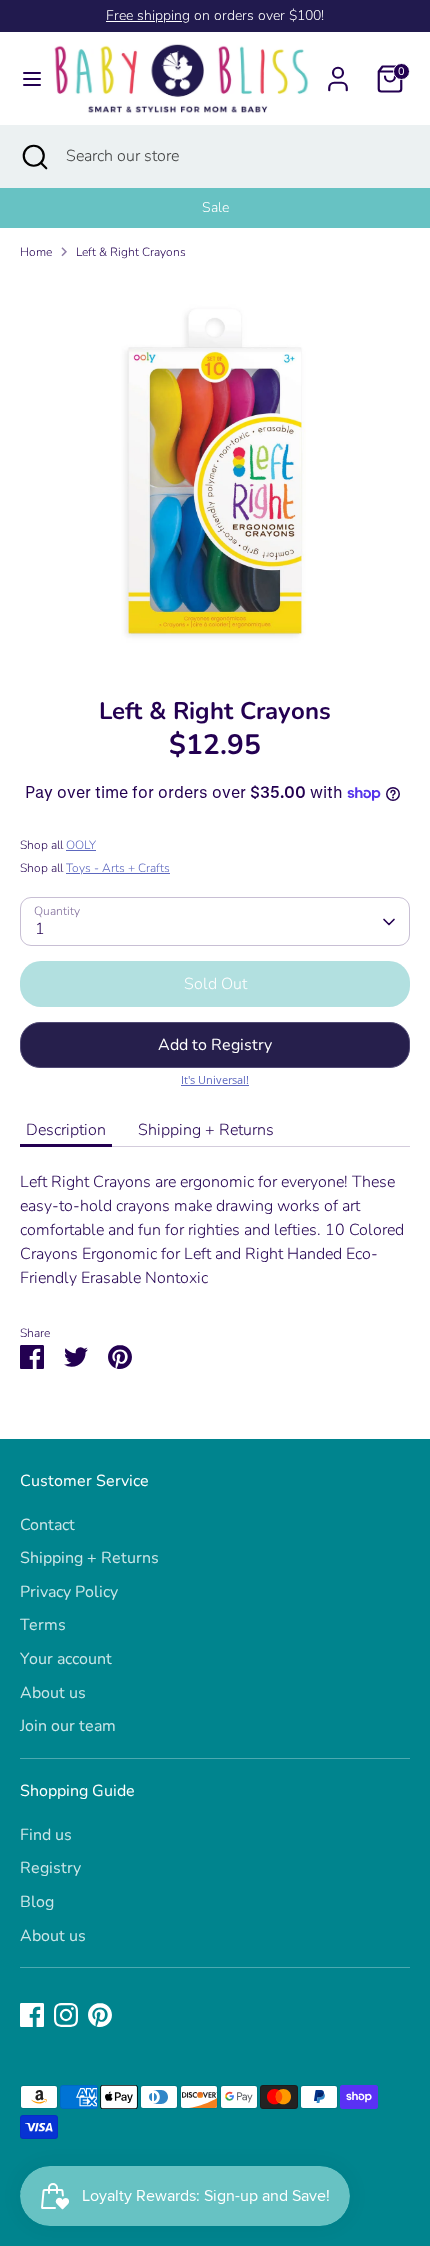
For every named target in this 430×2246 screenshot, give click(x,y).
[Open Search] (33, 156)
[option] (215, 208)
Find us (46, 1835)
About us (53, 1693)
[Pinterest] (100, 2015)
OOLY (81, 845)
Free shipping (148, 15)
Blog (37, 1902)
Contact (47, 1525)
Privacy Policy (69, 1592)
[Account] (338, 71)
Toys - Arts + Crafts (118, 868)
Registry (50, 1868)
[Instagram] (66, 2015)
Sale (215, 207)
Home (36, 252)
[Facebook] (32, 2015)
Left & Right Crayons (131, 252)
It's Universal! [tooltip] (215, 1079)
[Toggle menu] (25, 79)
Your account (66, 1659)
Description (66, 1130)
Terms (43, 1625)
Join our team (68, 1726)
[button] (215, 1045)
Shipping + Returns (206, 1130)
